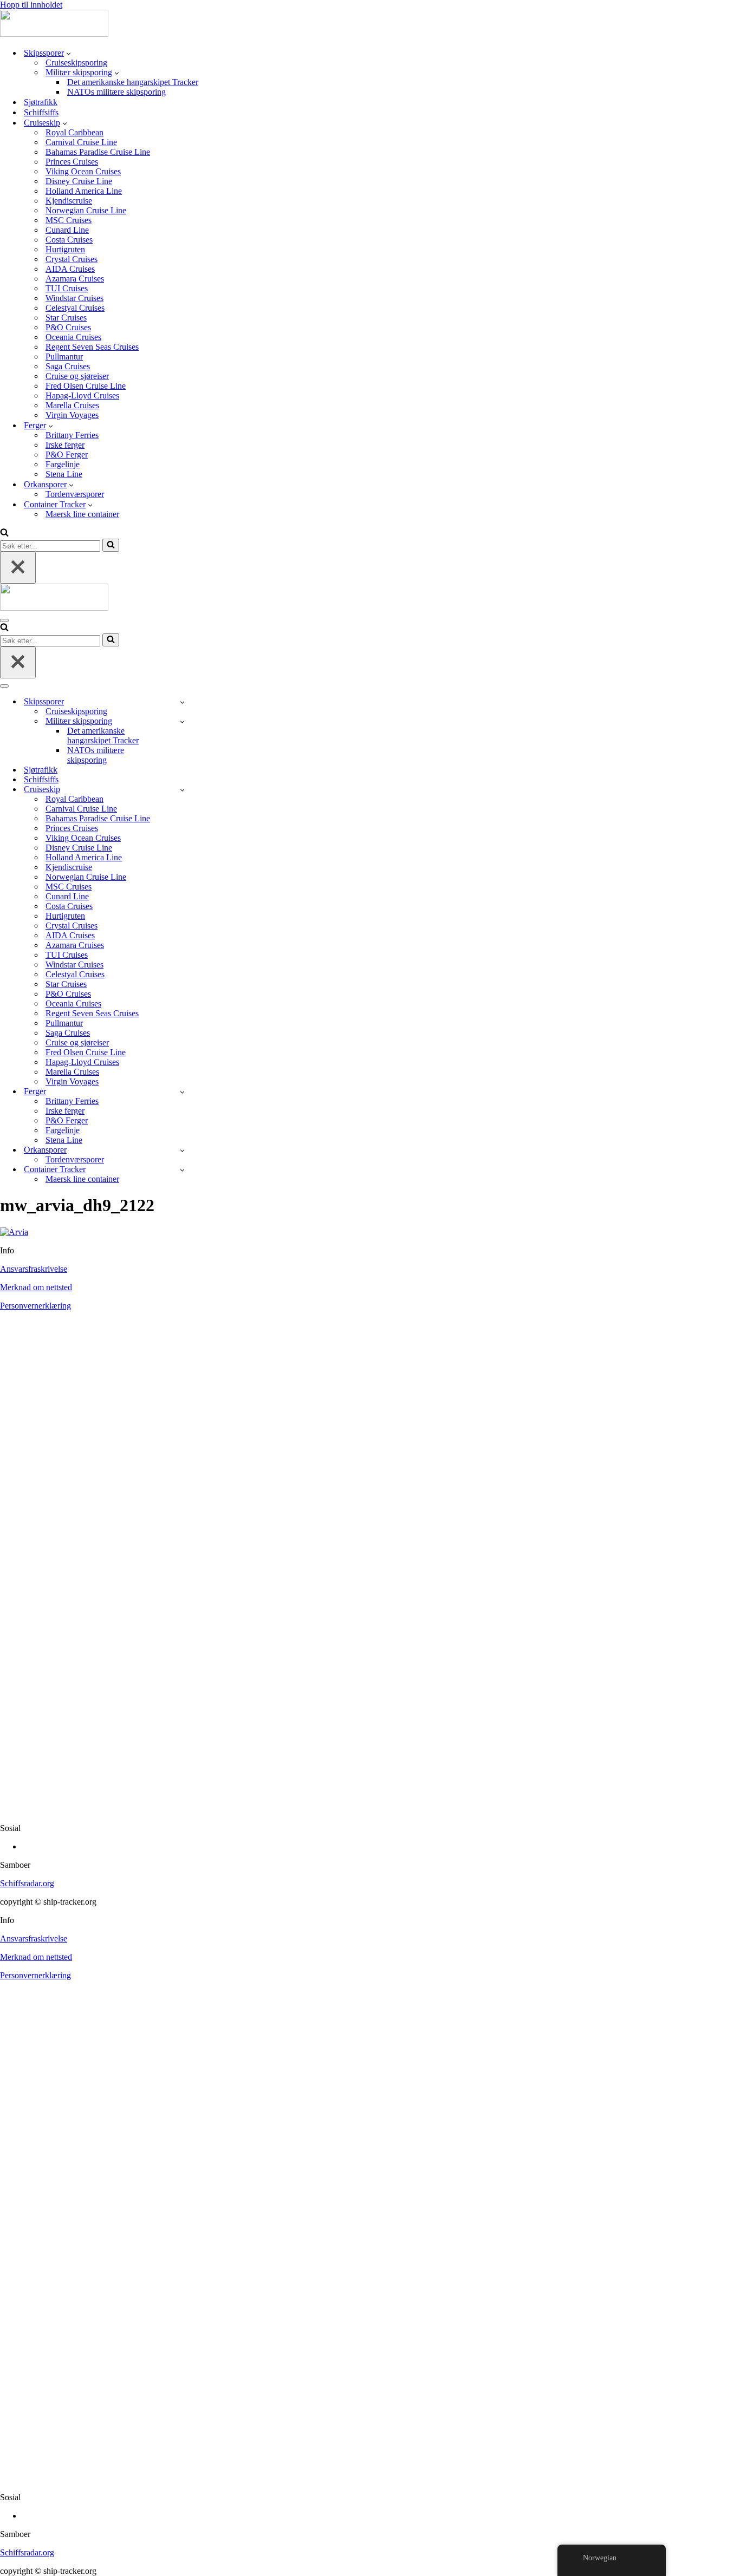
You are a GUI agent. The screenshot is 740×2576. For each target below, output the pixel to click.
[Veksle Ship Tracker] (182, 702)
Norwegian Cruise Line (86, 210)
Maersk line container (82, 514)
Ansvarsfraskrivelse (34, 1269)
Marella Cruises (72, 405)
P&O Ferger (67, 455)
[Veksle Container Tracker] (182, 1170)
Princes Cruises (72, 162)
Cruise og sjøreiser (77, 376)
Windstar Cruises (74, 298)
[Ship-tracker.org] (54, 34)
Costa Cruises (69, 240)
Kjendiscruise (69, 201)
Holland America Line (84, 191)
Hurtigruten (65, 249)
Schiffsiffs (41, 112)
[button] (69, 53)
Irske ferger (65, 445)
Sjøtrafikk (41, 102)
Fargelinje (63, 464)
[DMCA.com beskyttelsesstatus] (370, 1810)
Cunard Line (67, 230)
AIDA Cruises (70, 269)
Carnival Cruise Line (81, 142)
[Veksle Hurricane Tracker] (182, 1150)
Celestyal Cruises (75, 308)
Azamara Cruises (75, 279)
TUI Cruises (67, 288)
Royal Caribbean (74, 132)
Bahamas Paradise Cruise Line (98, 152)
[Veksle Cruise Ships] (182, 790)
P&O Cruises (68, 327)
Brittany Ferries (72, 435)
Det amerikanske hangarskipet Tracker (133, 82)
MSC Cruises (69, 220)
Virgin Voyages (72, 415)
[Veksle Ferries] (182, 1092)
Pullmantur (64, 357)
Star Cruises (66, 318)
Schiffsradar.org (27, 1883)
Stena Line (64, 474)
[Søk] (4, 534)
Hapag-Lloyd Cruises (82, 395)
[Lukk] (18, 568)
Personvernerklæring (35, 1306)
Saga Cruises (68, 366)
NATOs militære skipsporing (116, 92)
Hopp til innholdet (31, 5)
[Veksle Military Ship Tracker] (182, 721)
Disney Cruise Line (79, 181)
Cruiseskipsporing (76, 63)
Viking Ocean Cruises (83, 171)
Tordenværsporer (75, 494)
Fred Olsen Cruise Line (86, 386)
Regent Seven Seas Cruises (92, 347)
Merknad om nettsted (36, 1287)
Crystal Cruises (72, 259)
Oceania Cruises (73, 337)
